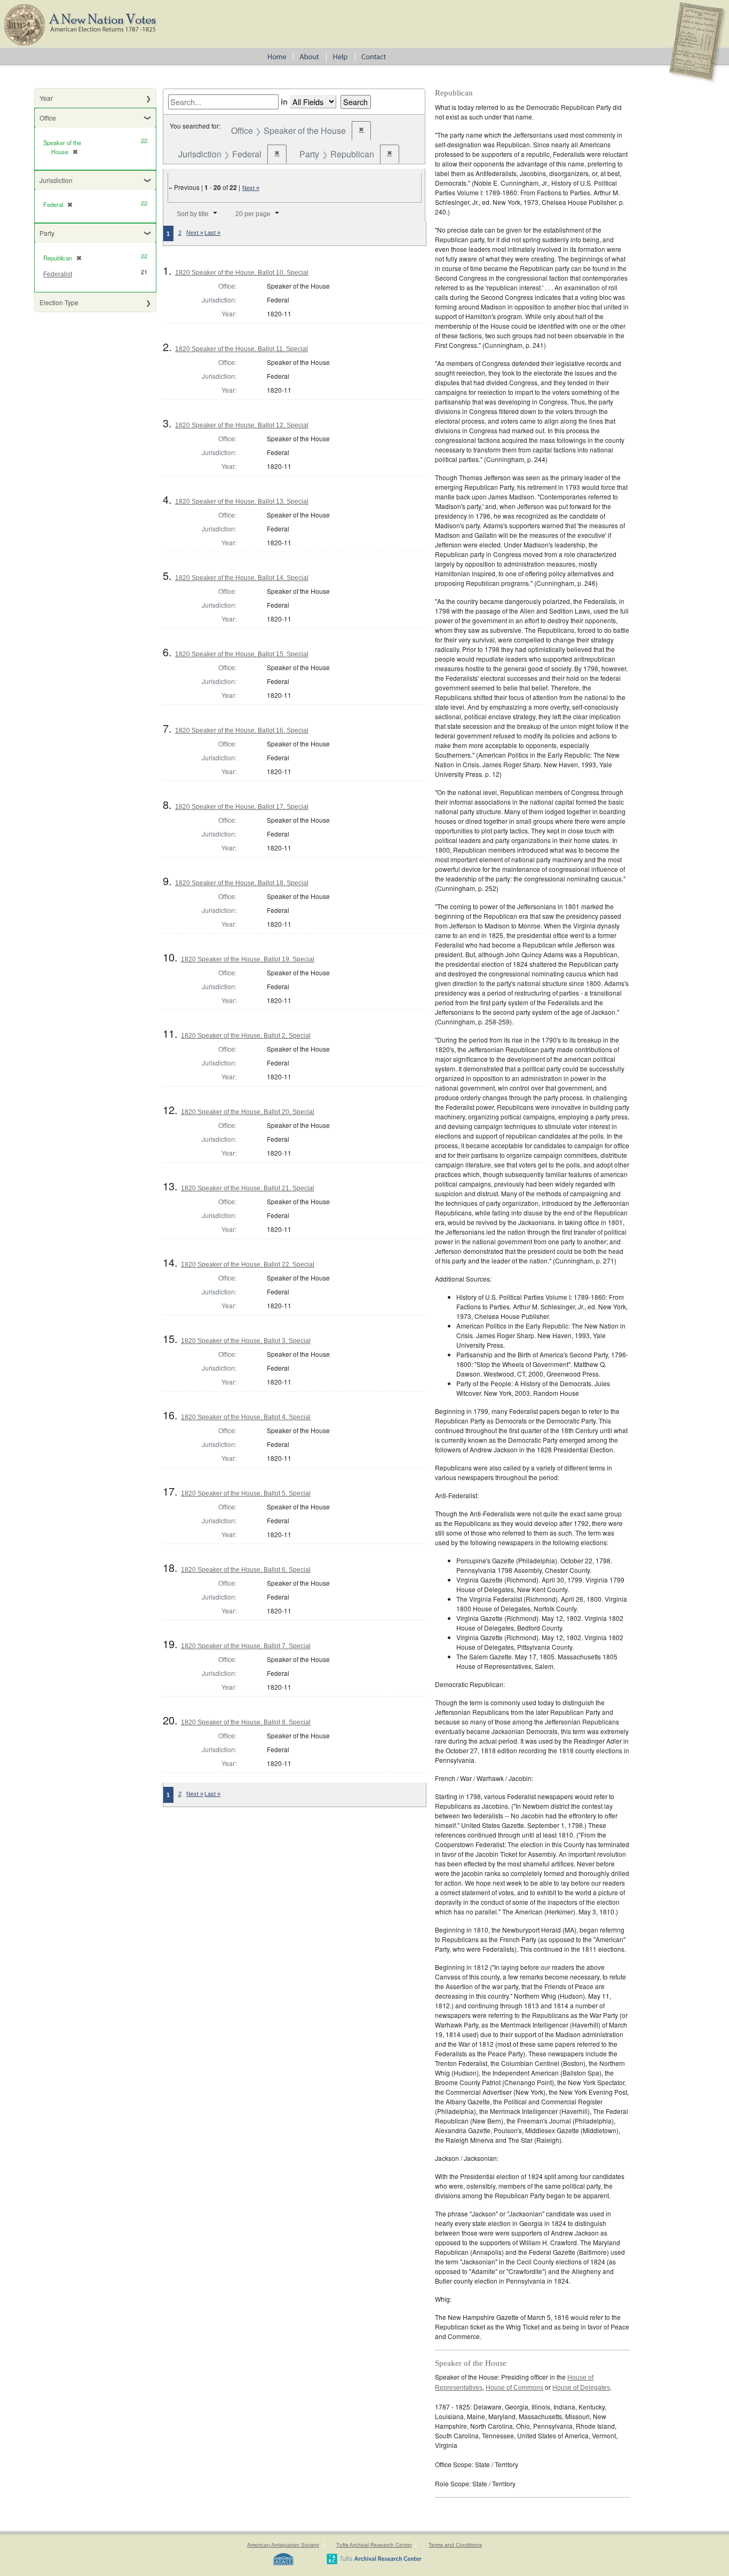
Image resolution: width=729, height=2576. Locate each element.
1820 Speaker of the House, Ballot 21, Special (248, 1188)
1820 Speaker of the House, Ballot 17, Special (242, 807)
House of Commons (514, 2388)
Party (47, 233)
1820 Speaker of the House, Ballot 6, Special (246, 1570)
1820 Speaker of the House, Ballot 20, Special (248, 1112)
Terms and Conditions (455, 2545)
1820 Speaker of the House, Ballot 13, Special (242, 502)
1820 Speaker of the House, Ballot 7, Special (246, 1646)
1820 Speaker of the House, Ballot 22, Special (248, 1265)
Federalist (58, 274)
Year (46, 98)
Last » (212, 233)
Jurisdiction (56, 180)
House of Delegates (581, 2388)
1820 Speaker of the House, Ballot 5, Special (246, 1493)
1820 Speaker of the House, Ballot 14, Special (242, 578)
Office (48, 118)
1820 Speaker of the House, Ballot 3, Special (246, 1341)
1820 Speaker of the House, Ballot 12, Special (242, 425)
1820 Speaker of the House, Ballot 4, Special (246, 1417)
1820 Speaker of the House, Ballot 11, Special (241, 349)
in (284, 101)
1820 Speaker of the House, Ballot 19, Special (248, 959)
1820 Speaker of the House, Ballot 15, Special (242, 654)
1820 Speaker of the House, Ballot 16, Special (242, 730)
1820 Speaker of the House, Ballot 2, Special (246, 1036)
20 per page (253, 214)
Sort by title (193, 214)
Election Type (59, 302)
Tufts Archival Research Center (374, 2545)
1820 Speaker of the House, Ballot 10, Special (242, 273)
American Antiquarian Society (283, 2545)
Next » (251, 188)
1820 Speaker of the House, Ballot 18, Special (242, 883)
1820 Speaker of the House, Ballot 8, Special (246, 1722)
